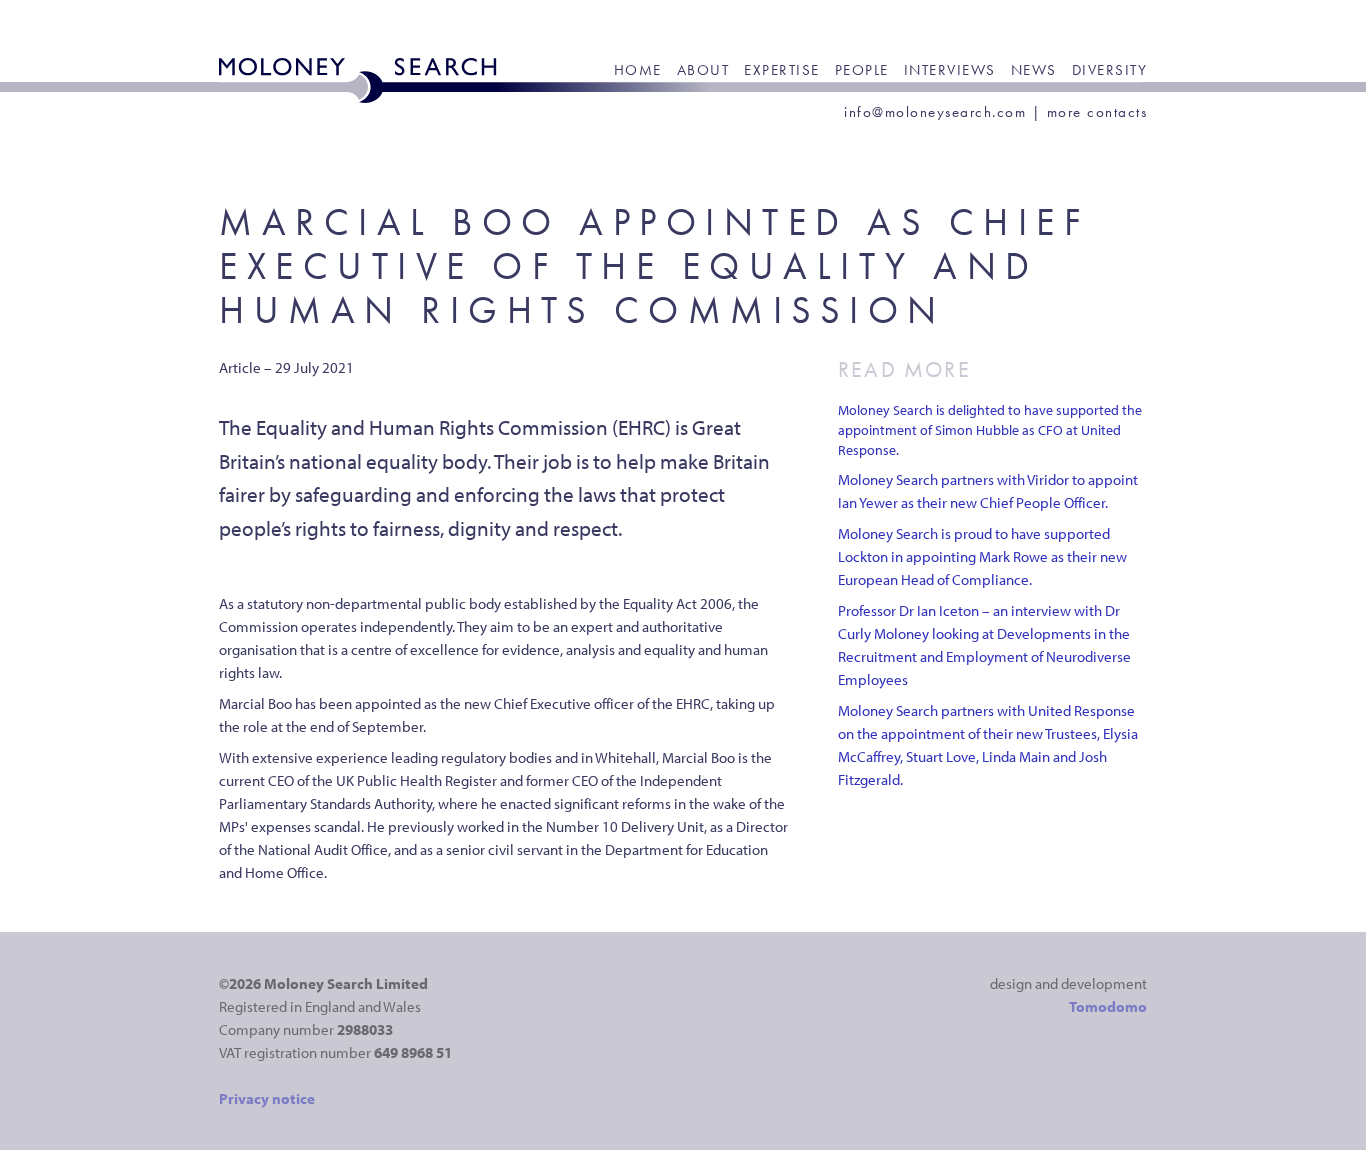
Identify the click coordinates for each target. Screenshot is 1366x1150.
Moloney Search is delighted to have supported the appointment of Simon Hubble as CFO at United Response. (990, 430)
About (703, 70)
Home (638, 70)
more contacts (1097, 112)
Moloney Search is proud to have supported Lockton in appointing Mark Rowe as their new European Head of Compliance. (982, 556)
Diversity (1110, 70)
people (862, 70)
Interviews (950, 70)
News (1034, 70)
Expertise (782, 70)
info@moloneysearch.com (935, 112)
